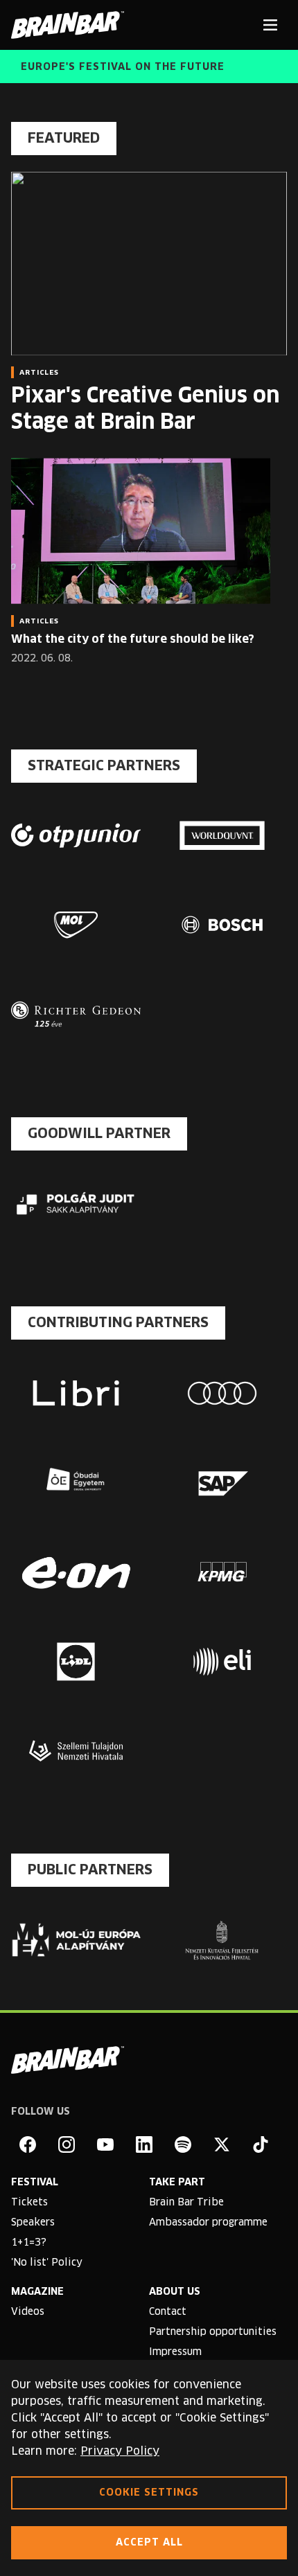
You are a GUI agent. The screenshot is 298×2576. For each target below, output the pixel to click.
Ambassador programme (208, 2223)
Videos (28, 2312)
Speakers (33, 2223)
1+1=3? (29, 2243)
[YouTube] (105, 2144)
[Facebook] (28, 2144)
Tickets (29, 2203)
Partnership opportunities (213, 2332)
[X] (222, 2144)
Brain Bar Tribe (186, 2203)
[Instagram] (67, 2144)
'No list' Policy (47, 2263)
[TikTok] (261, 2144)
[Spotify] (183, 2144)
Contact (168, 2312)
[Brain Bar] (71, 25)
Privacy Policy (120, 2451)
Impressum (175, 2352)
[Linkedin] (144, 2144)
